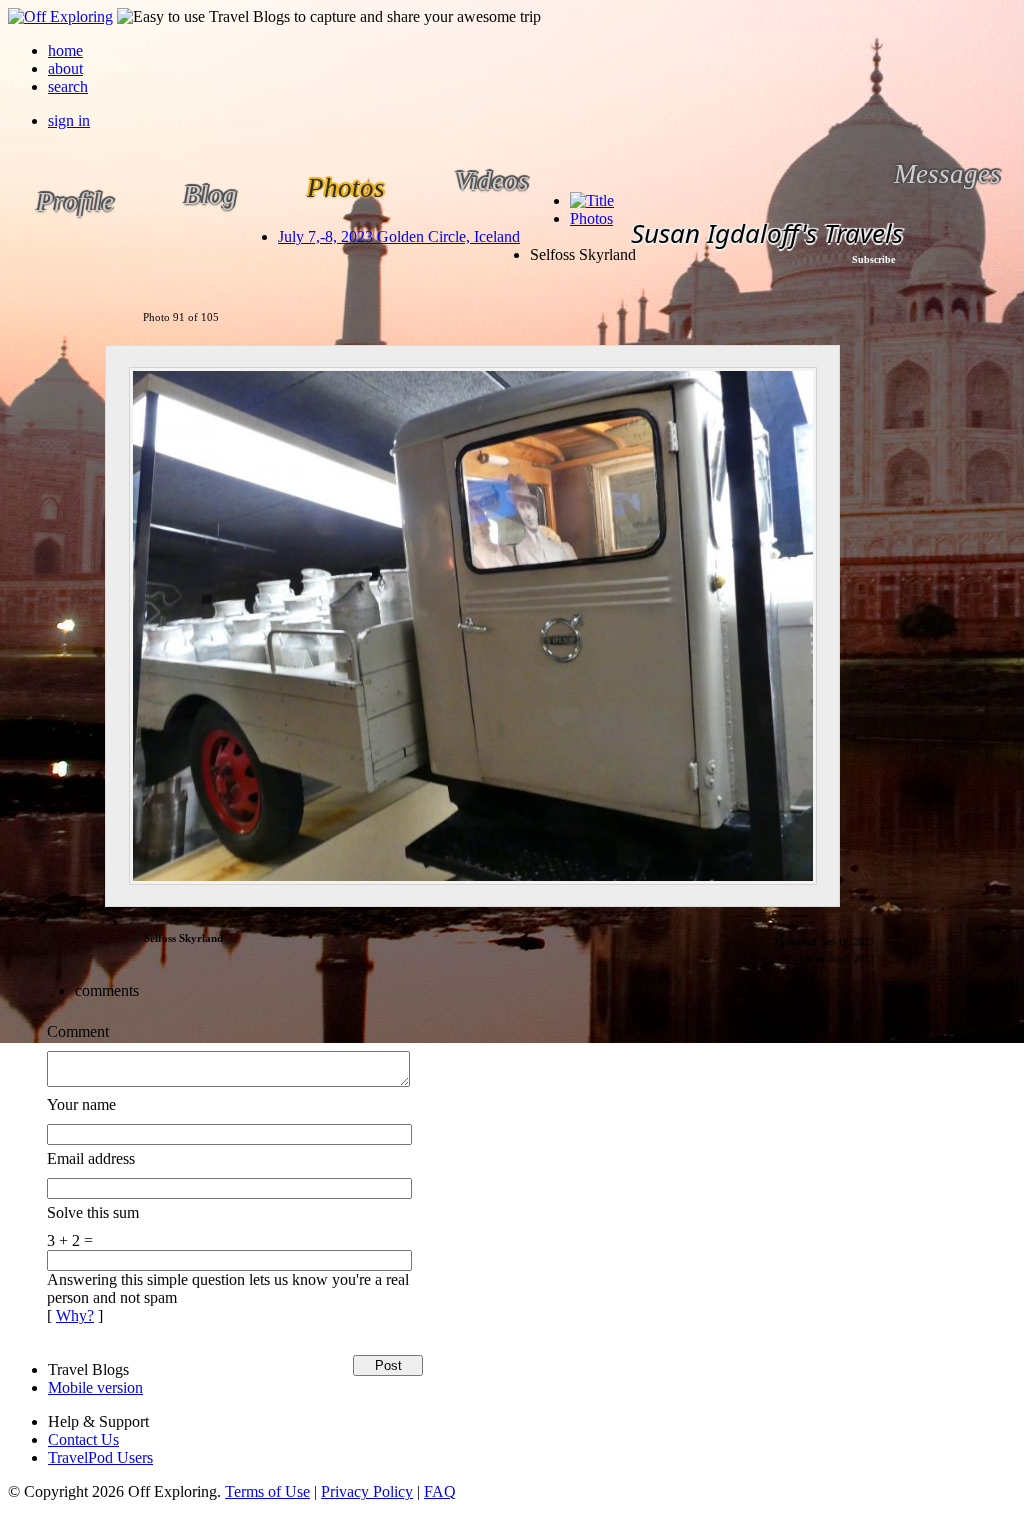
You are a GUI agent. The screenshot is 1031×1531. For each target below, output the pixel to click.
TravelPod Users (100, 1457)
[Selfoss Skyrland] (472, 626)
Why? (75, 1315)
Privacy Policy (367, 1491)
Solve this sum (93, 1212)
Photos (591, 218)
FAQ (440, 1491)
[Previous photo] (68, 626)
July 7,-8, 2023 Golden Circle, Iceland (399, 236)
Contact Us (83, 1439)
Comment (78, 1031)
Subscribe (873, 259)
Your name (81, 1104)
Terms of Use (267, 1491)
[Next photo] (876, 626)
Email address (91, 1158)
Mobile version (95, 1387)
